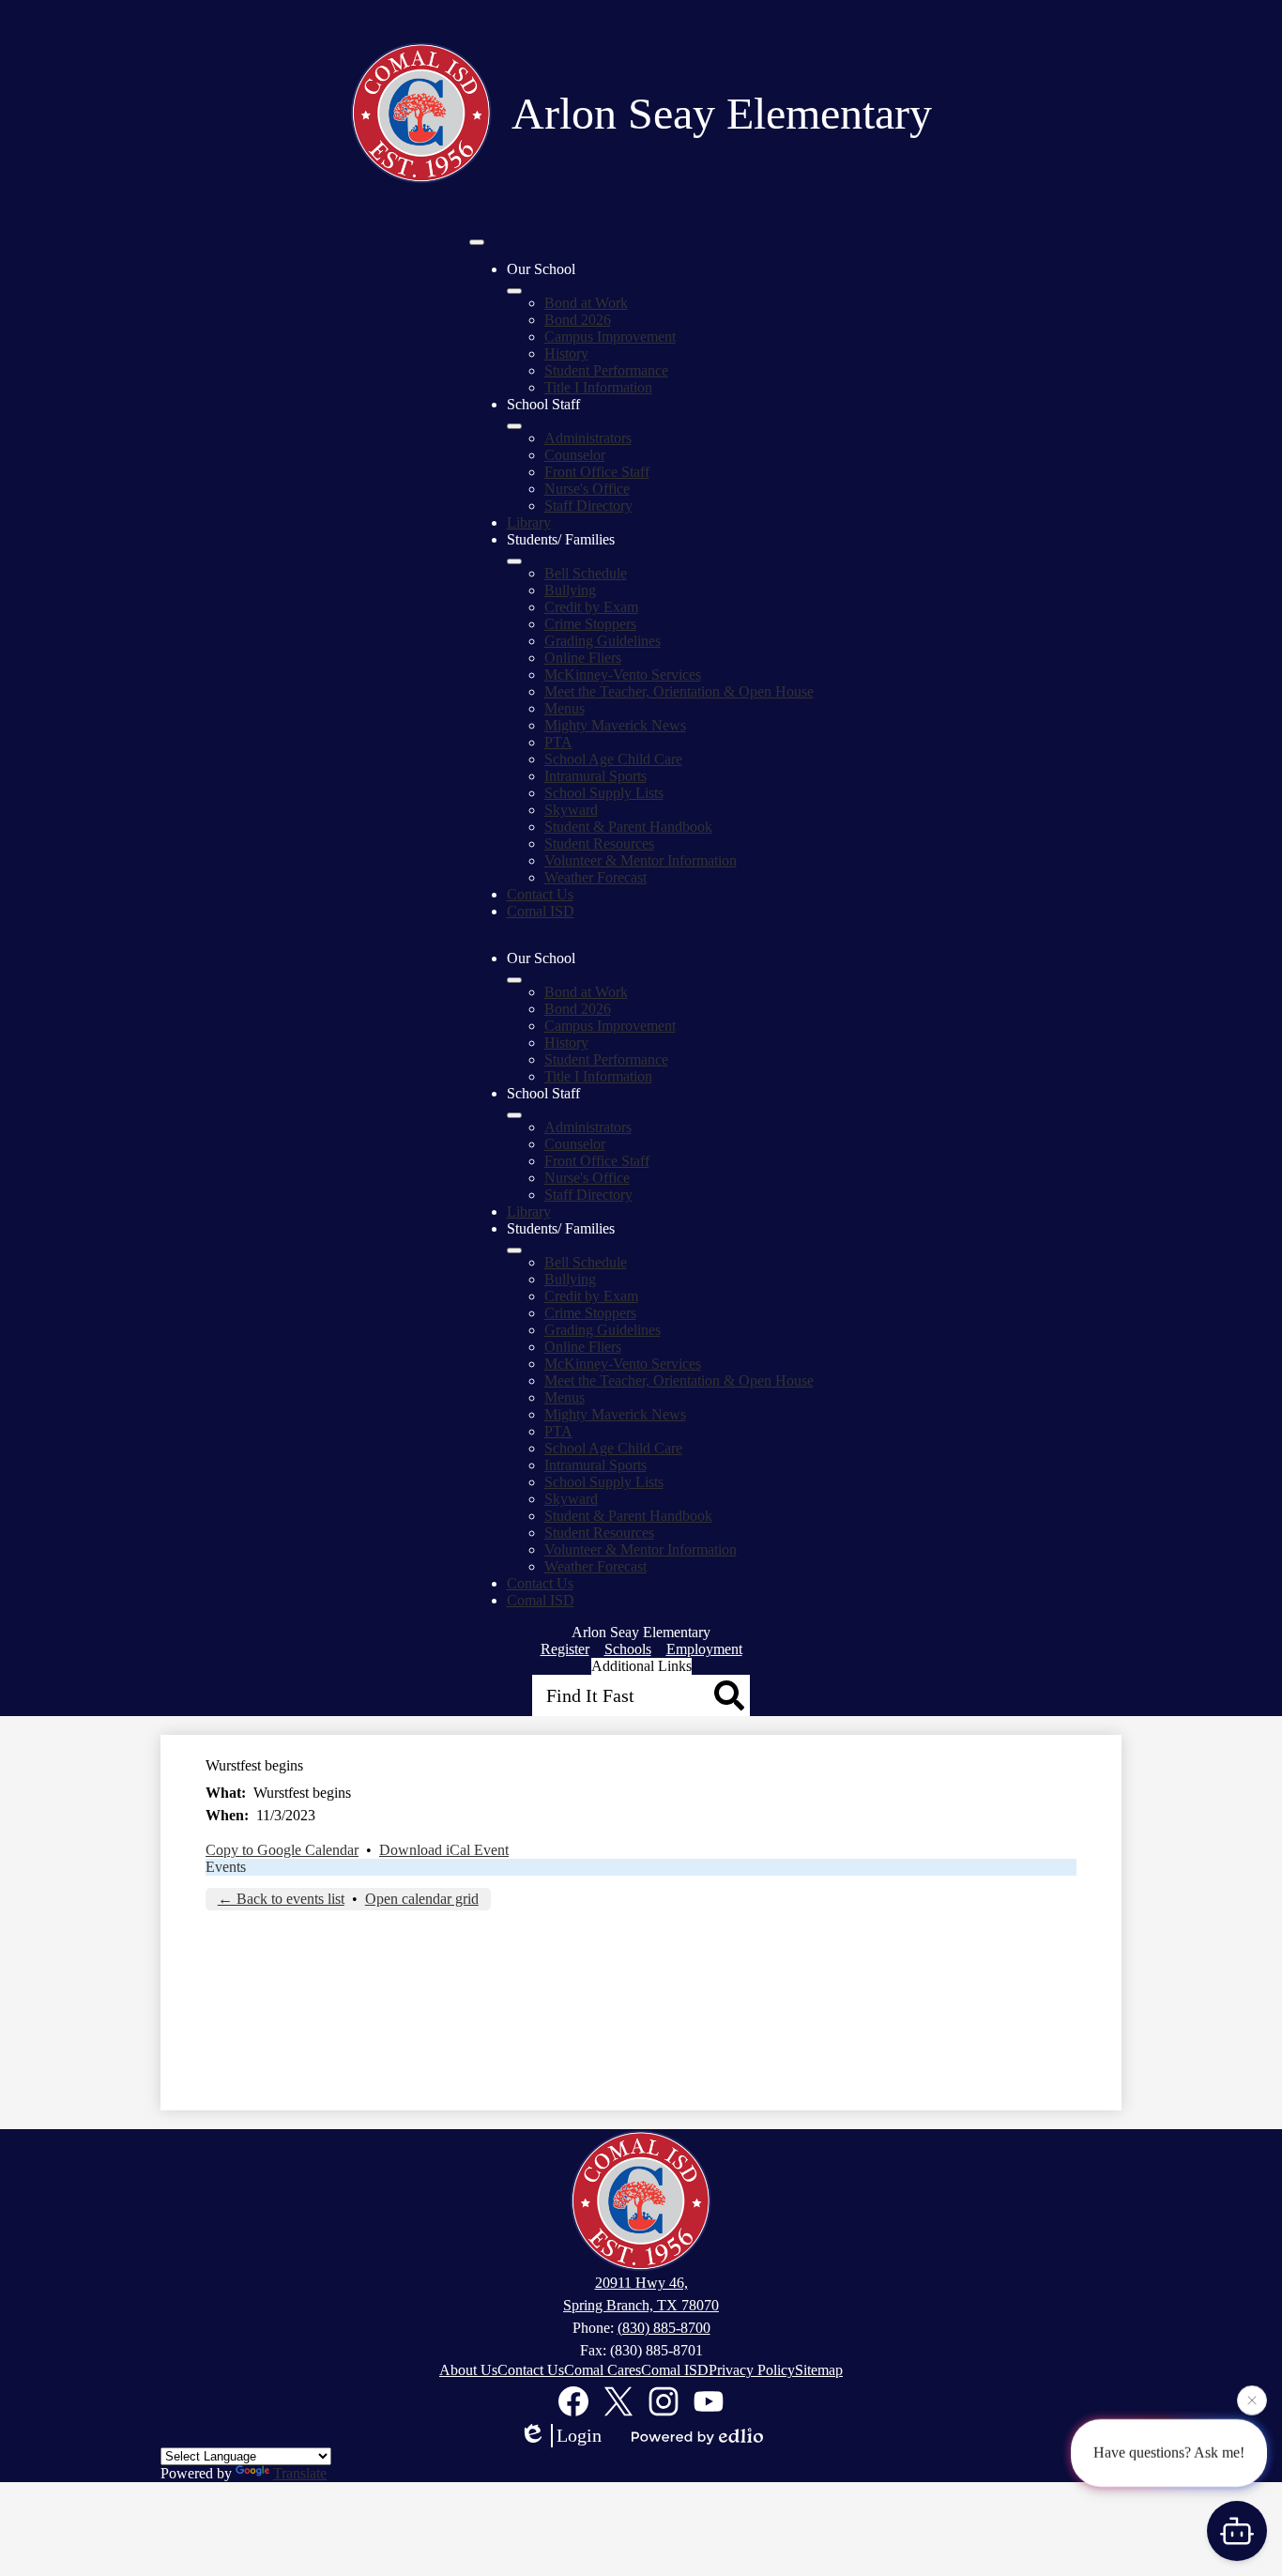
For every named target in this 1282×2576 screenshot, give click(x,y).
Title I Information (598, 387)
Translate (300, 2473)
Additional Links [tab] (641, 1666)
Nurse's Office (587, 489)
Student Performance (606, 370)
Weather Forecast (595, 877)
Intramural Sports (595, 776)
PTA (558, 742)
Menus (565, 708)
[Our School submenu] (514, 291)
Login (579, 2435)
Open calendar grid (422, 1899)
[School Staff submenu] (514, 426)
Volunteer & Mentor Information (641, 860)
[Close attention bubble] (1252, 2400)
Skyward (571, 810)
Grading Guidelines (603, 641)
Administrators (588, 438)
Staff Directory (588, 506)
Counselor (575, 455)
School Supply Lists (604, 793)
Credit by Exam (591, 607)
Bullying (570, 590)
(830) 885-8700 (664, 2328)
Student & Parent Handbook (628, 827)
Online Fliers (583, 658)
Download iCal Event (444, 1850)
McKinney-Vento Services (623, 675)
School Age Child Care (613, 759)
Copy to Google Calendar (282, 1850)
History (566, 353)
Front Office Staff (597, 472)
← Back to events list (281, 1899)
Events (226, 1867)
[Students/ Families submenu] (514, 561)
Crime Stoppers (590, 624)
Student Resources (599, 843)
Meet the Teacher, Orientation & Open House (679, 691)
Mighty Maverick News (615, 725)
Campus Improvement (610, 337)
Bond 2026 (578, 320)
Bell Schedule (586, 573)
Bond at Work (586, 303)
